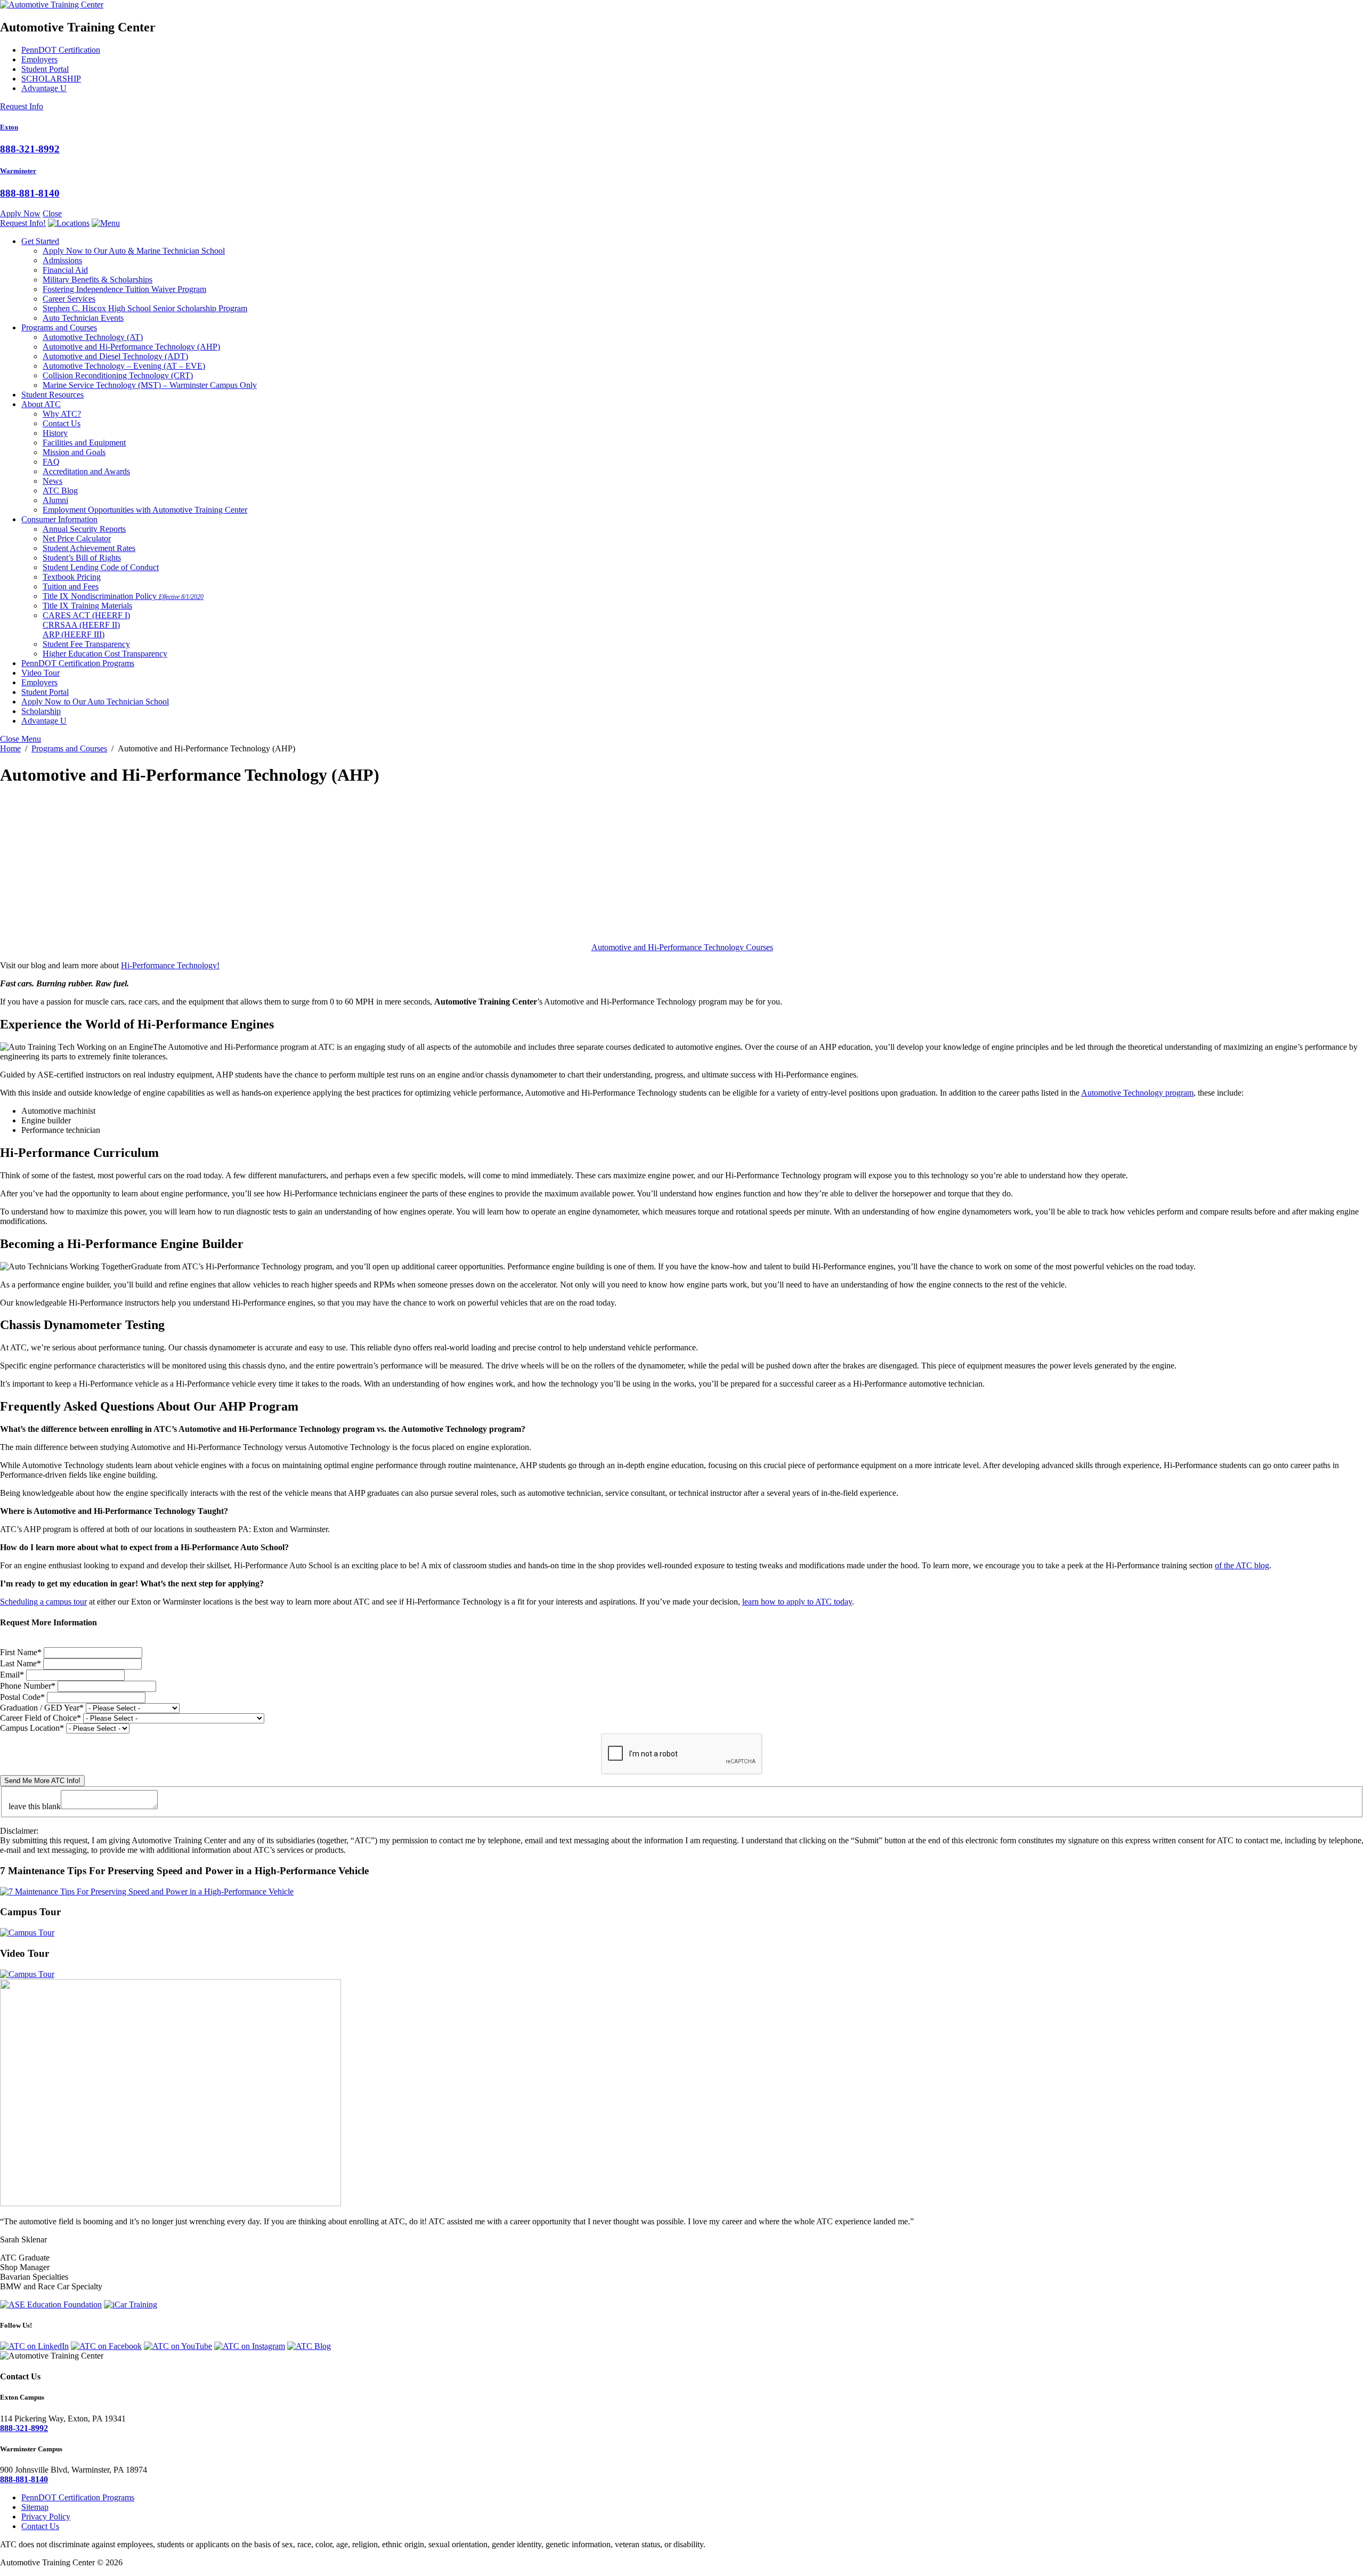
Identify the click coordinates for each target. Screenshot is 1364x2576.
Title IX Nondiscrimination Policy (123, 596)
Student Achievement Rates (89, 548)
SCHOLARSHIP (51, 79)
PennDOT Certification (61, 50)
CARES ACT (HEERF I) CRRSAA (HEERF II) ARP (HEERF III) (86, 625)
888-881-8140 (30, 193)
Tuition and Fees (71, 586)
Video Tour (40, 673)
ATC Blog (60, 491)
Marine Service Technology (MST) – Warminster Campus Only (150, 385)
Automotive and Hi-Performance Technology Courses (682, 947)
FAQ (51, 462)
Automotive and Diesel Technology (115, 356)
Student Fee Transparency (86, 644)
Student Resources (52, 395)
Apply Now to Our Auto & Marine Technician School (134, 251)
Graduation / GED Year (42, 1708)
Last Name (21, 1663)
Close (52, 213)
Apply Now (20, 213)
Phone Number (28, 1686)
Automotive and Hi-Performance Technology (131, 347)
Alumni (55, 500)
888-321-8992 (30, 149)
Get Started (40, 241)
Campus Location (32, 1728)
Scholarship (41, 711)
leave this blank (35, 1806)
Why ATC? (62, 414)
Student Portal (45, 69)
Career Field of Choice (40, 1718)
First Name (21, 1652)
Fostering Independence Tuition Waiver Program (124, 289)
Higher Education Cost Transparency (105, 654)
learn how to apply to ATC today (797, 1602)
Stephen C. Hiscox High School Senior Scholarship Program (145, 308)
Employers (39, 59)
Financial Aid (65, 270)
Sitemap (35, 2507)
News (52, 481)
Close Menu (21, 739)
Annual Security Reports (84, 529)
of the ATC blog (1242, 1565)
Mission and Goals (74, 452)
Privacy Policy (46, 2517)
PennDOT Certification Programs (78, 663)
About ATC (41, 404)
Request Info (22, 106)
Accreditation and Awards (86, 471)
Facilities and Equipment (84, 443)
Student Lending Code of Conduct (101, 567)
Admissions (62, 260)
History (55, 433)
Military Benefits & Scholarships (98, 280)
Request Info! (23, 223)
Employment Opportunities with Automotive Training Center (145, 510)
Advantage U (44, 88)
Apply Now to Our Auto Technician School (95, 702)
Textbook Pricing (72, 577)
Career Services (69, 299)
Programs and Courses (59, 327)
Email (12, 1675)
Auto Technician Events (83, 318)
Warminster (18, 171)
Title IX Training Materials (87, 606)
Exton (9, 127)
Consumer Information (59, 519)
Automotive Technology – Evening (124, 366)
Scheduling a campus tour (43, 1602)
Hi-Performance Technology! (170, 965)
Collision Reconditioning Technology (118, 375)
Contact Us (62, 423)
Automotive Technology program (1137, 1093)
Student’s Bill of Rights (82, 558)
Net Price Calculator (77, 538)
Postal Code (22, 1697)
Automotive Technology (93, 337)
